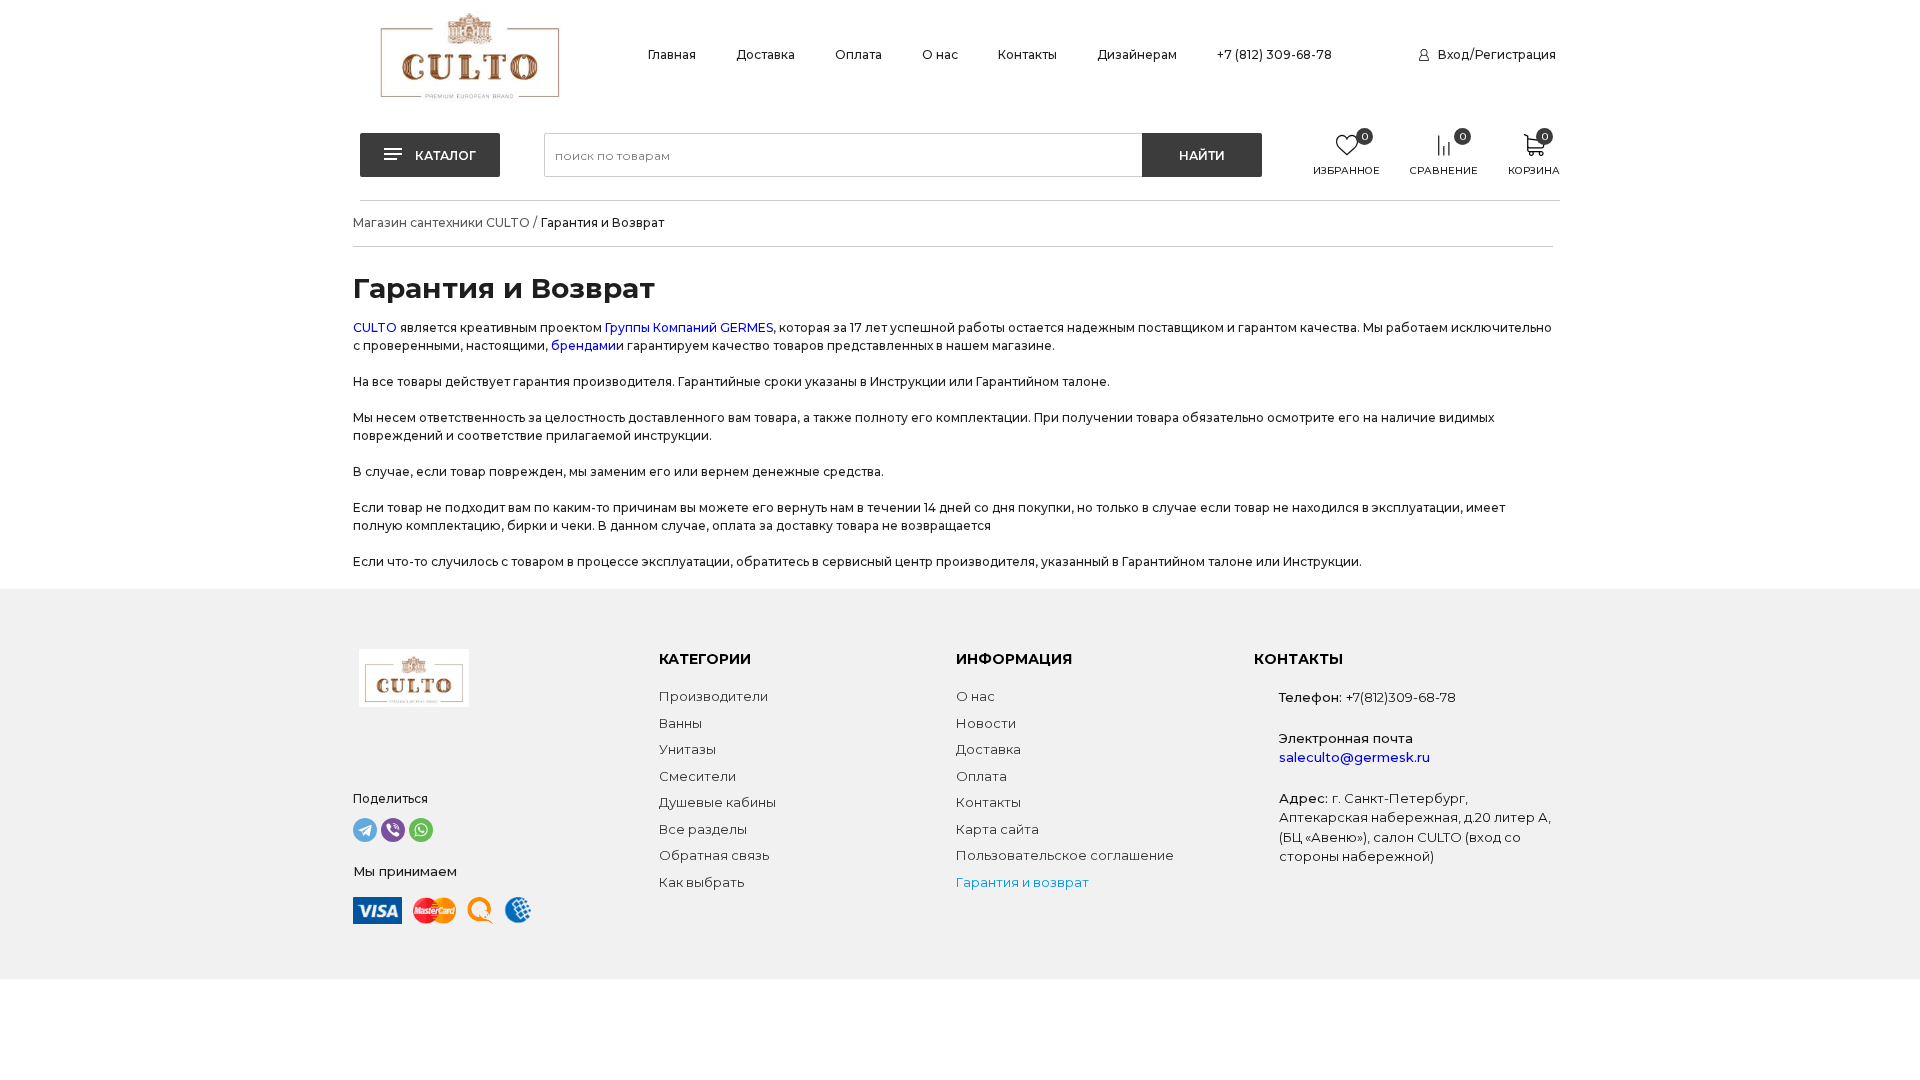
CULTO (375, 327)
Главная (672, 54)
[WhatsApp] (421, 830)
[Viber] (393, 830)
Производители (713, 696)
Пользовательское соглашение (1065, 855)
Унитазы (687, 749)
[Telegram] (365, 830)
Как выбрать (701, 882)
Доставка (765, 54)
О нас (940, 54)
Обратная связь (714, 855)
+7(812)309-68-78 (1401, 697)
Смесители (697, 776)
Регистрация (1515, 54)
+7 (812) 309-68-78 (1274, 54)
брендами (583, 345)
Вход (1453, 54)
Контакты (1027, 54)
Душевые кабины (717, 802)
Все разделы (703, 829)
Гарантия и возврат (1022, 882)
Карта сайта (997, 829)
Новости (986, 723)
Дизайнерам (1137, 54)
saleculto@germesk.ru (1354, 757)
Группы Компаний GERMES (689, 327)
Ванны (680, 723)
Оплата (858, 54)
